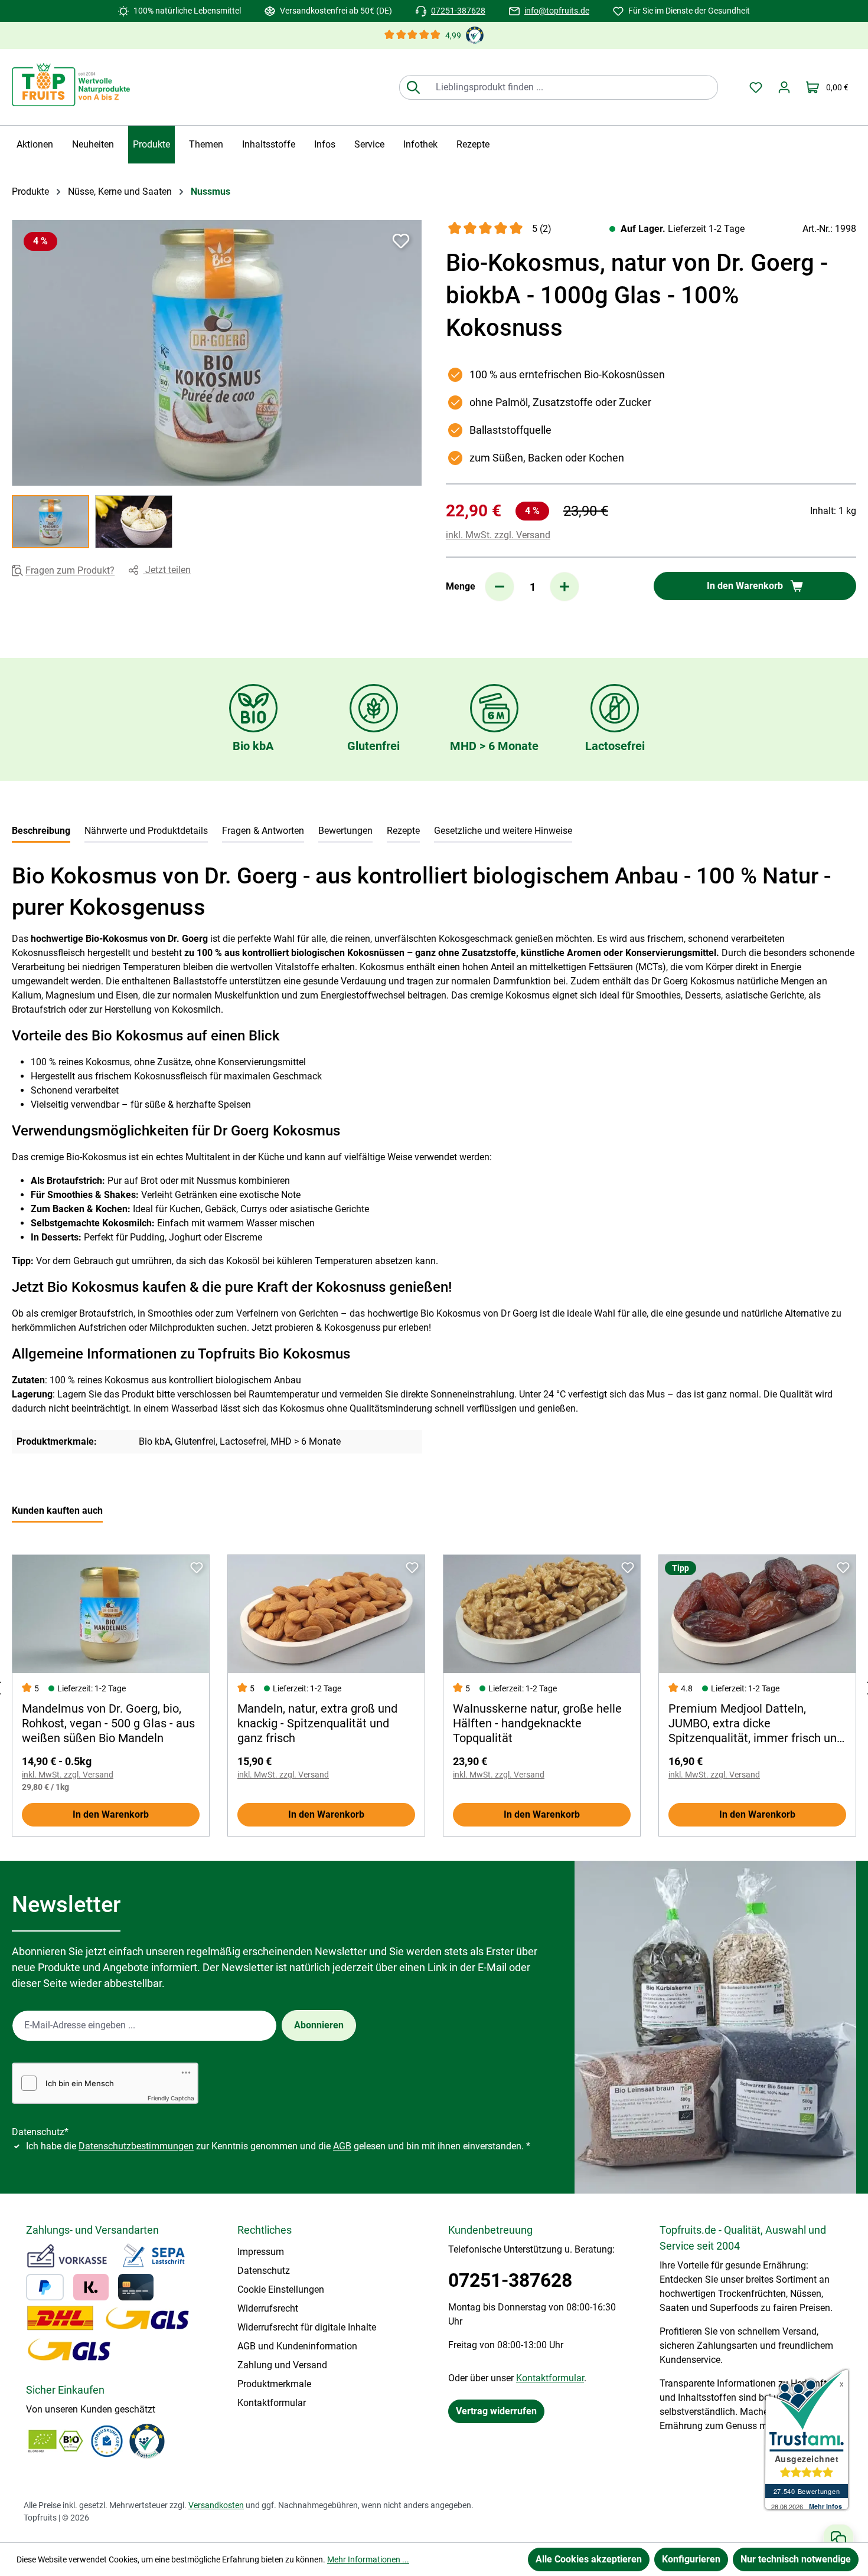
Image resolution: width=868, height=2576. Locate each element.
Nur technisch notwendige (796, 2559)
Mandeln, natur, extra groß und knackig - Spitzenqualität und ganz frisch (317, 1723)
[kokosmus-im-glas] (217, 353)
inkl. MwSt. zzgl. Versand (498, 535)
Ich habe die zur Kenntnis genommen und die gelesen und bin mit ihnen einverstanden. (278, 2146)
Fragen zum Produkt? (70, 571)
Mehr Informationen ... (368, 2559)
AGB (342, 2146)
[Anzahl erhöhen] (564, 587)
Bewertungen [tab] (345, 831)
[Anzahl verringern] (500, 587)
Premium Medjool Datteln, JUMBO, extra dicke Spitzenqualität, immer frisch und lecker (756, 1724)
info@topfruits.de (557, 11)
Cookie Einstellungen (281, 2289)
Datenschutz (264, 2271)
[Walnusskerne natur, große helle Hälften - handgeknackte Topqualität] (542, 1614)
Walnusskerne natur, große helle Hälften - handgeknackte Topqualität (537, 1723)
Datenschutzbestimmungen (136, 2146)
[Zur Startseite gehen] (71, 85)
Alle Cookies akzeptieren (589, 2559)
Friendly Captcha (171, 2098)
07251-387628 (458, 11)
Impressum (261, 2252)
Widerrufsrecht (268, 2308)
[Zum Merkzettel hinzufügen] (401, 241)
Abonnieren (319, 2025)
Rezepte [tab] (403, 831)
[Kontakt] (838, 2538)
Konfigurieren (691, 2559)
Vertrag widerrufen (496, 2411)
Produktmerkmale (274, 2384)
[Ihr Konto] (784, 87)
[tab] (41, 832)
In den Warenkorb (111, 1814)
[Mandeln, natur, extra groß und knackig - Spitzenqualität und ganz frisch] (326, 1614)
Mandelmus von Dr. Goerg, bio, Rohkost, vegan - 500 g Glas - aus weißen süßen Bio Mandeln (108, 1723)
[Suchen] (413, 87)
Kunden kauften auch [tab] (57, 1510)
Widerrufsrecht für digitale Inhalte (307, 2327)
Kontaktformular (272, 2403)
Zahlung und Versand (282, 2365)
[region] (217, 384)
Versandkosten (216, 2505)
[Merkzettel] (756, 87)
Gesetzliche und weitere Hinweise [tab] (503, 831)
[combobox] (572, 87)
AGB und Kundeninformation (297, 2346)
